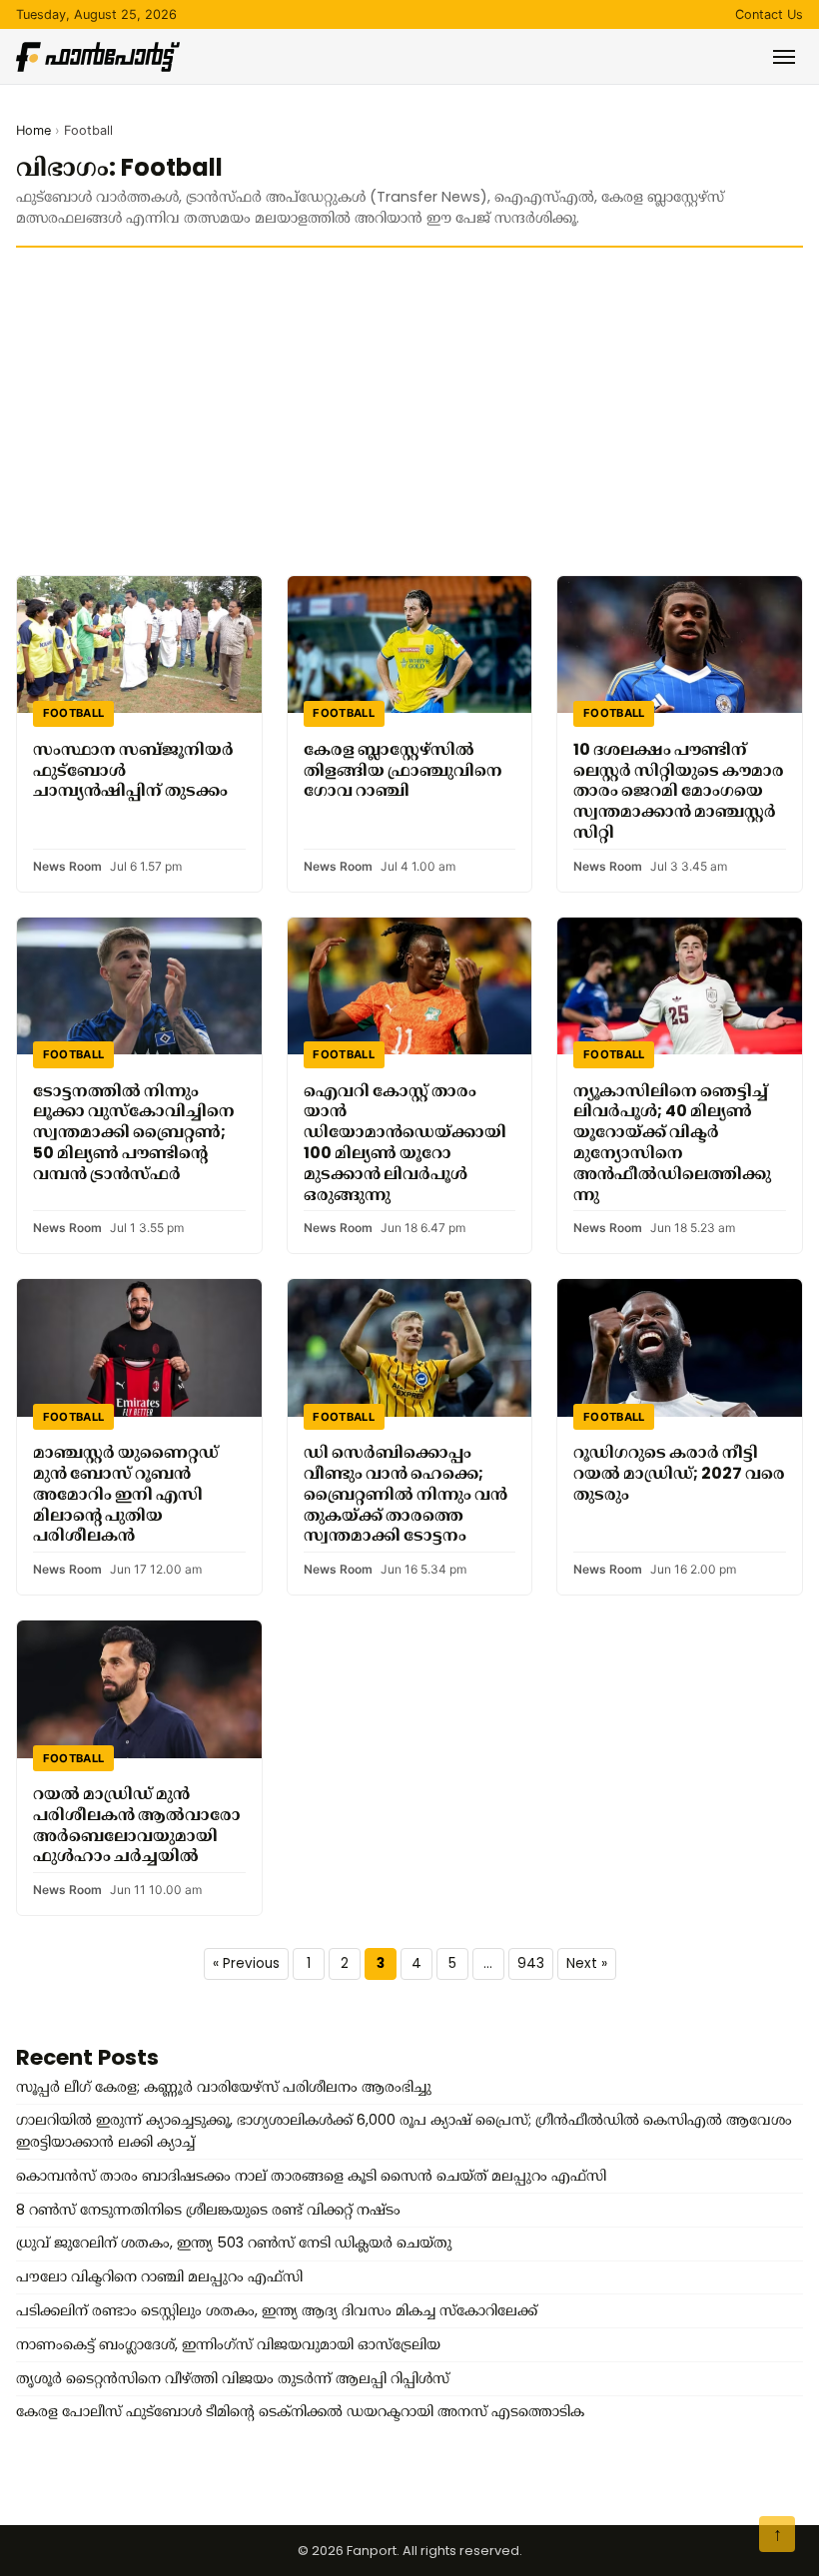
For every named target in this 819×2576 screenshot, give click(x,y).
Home (33, 130)
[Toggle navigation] (784, 57)
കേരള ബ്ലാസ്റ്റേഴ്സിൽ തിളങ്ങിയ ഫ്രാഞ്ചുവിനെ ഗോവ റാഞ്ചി (403, 770)
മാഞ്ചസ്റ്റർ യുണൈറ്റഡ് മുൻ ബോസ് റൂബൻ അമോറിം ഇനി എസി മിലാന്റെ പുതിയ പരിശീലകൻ (126, 1494)
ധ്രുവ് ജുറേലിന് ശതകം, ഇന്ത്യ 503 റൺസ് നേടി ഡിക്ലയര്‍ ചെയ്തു (234, 2243)
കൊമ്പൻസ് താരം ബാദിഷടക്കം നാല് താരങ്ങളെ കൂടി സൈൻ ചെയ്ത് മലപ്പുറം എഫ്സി (311, 2176)
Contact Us (769, 14)
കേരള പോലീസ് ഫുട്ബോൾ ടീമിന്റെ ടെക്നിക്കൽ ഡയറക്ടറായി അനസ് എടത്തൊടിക (300, 2411)
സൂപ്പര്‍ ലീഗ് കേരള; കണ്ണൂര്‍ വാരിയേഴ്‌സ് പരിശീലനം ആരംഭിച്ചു (224, 2087)
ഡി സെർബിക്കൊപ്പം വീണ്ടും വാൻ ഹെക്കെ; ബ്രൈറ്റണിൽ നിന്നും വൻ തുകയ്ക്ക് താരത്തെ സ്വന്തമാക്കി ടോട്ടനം (406, 1494)
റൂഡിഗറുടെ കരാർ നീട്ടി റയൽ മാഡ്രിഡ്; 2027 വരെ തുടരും (679, 1473)
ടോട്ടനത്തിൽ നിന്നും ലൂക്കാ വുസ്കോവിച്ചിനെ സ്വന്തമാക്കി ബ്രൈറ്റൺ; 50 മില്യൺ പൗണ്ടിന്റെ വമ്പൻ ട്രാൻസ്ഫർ (134, 1132)
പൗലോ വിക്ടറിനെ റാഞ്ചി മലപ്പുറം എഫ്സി (159, 2276)
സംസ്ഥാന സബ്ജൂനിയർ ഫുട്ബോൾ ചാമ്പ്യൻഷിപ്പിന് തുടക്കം (133, 770)
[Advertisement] (409, 411)
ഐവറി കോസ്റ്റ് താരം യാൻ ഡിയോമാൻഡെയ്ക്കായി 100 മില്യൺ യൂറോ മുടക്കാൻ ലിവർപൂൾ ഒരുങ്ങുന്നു (405, 1143)
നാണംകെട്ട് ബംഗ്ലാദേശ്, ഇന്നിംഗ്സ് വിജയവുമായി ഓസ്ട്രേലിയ (228, 2344)
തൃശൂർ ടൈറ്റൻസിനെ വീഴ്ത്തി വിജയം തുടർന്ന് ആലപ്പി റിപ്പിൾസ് (233, 2378)
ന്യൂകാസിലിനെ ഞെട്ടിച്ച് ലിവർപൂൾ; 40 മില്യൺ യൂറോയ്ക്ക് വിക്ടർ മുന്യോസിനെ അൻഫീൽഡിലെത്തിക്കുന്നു (672, 1143)
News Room (67, 866)
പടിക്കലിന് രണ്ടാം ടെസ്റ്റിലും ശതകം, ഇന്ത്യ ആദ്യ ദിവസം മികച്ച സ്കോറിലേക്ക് (277, 2310)
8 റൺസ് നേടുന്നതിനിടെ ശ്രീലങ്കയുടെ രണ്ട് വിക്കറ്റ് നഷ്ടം (208, 2210)
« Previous (246, 1963)
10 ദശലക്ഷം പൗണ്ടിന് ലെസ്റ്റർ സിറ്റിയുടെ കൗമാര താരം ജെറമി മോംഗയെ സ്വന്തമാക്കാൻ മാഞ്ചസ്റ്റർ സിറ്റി (679, 791)
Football (74, 713)
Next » (587, 1963)
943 (531, 1963)
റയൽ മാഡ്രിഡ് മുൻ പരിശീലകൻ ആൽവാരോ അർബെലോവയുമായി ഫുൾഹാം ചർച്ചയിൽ (137, 1825)
